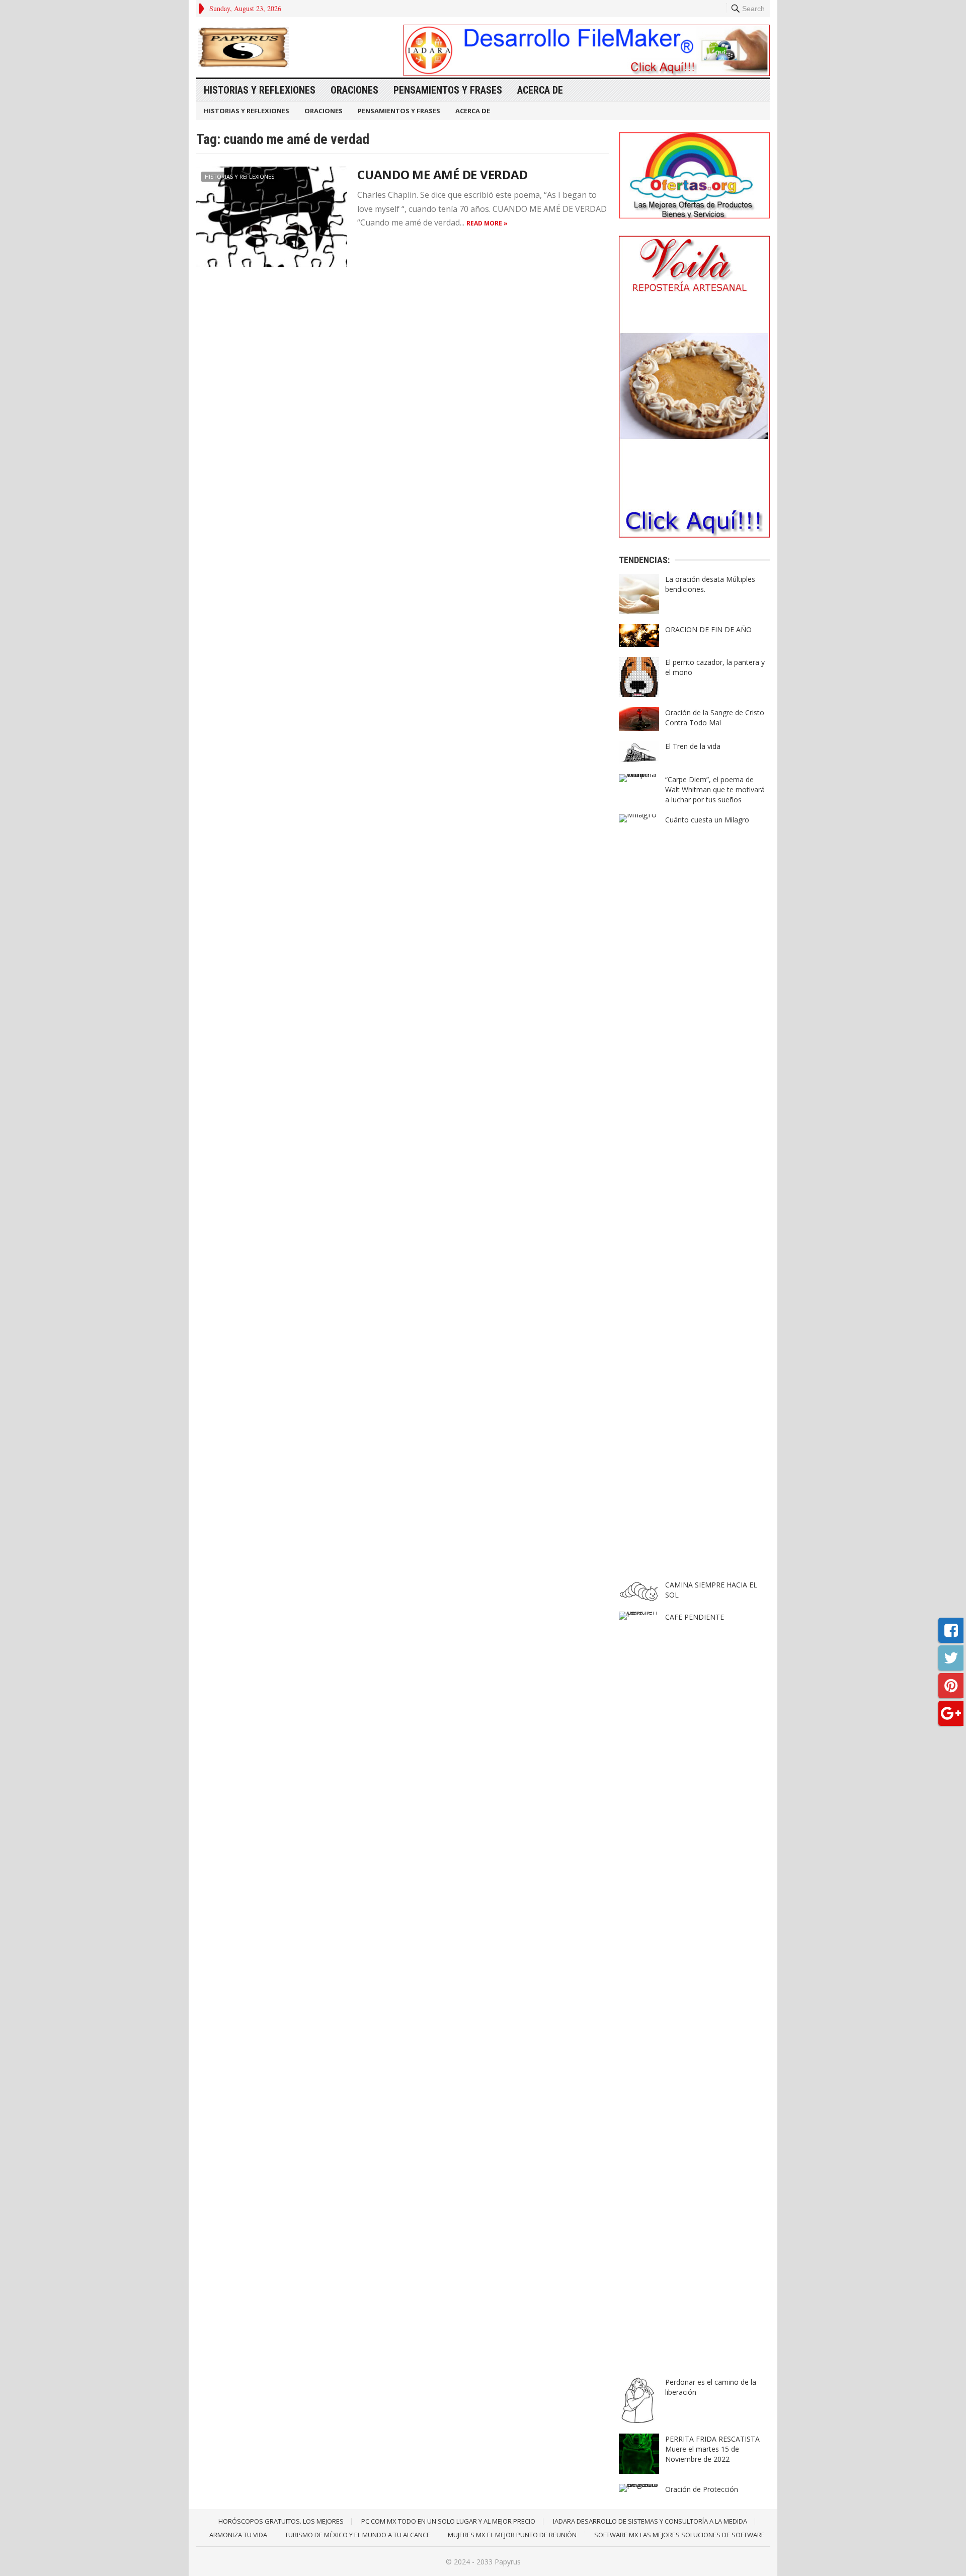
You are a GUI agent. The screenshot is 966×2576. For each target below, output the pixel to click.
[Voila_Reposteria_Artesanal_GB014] (694, 535)
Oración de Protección (702, 2489)
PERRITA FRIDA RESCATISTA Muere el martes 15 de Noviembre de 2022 (712, 2449)
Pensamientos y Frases (448, 90)
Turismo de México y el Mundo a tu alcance (357, 2535)
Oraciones (354, 90)
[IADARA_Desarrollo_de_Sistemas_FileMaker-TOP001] (587, 73)
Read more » (487, 223)
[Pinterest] (951, 1686)
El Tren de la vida (693, 746)
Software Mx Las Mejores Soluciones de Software (679, 2535)
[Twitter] (951, 1658)
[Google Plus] (951, 1713)
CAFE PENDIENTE (695, 1617)
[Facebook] (951, 1630)
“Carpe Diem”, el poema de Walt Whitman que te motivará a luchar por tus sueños (715, 789)
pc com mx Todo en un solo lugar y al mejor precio (448, 2521)
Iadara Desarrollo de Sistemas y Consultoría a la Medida (650, 2521)
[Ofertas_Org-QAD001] (694, 215)
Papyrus (508, 2562)
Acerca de (540, 90)
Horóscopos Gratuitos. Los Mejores (281, 2521)
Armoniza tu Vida (238, 2535)
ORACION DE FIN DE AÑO (708, 629)
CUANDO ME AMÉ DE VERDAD (442, 174)
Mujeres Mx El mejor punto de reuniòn (512, 2535)
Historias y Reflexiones (260, 90)
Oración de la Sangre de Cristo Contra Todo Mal (715, 717)
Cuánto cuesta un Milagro (707, 820)
